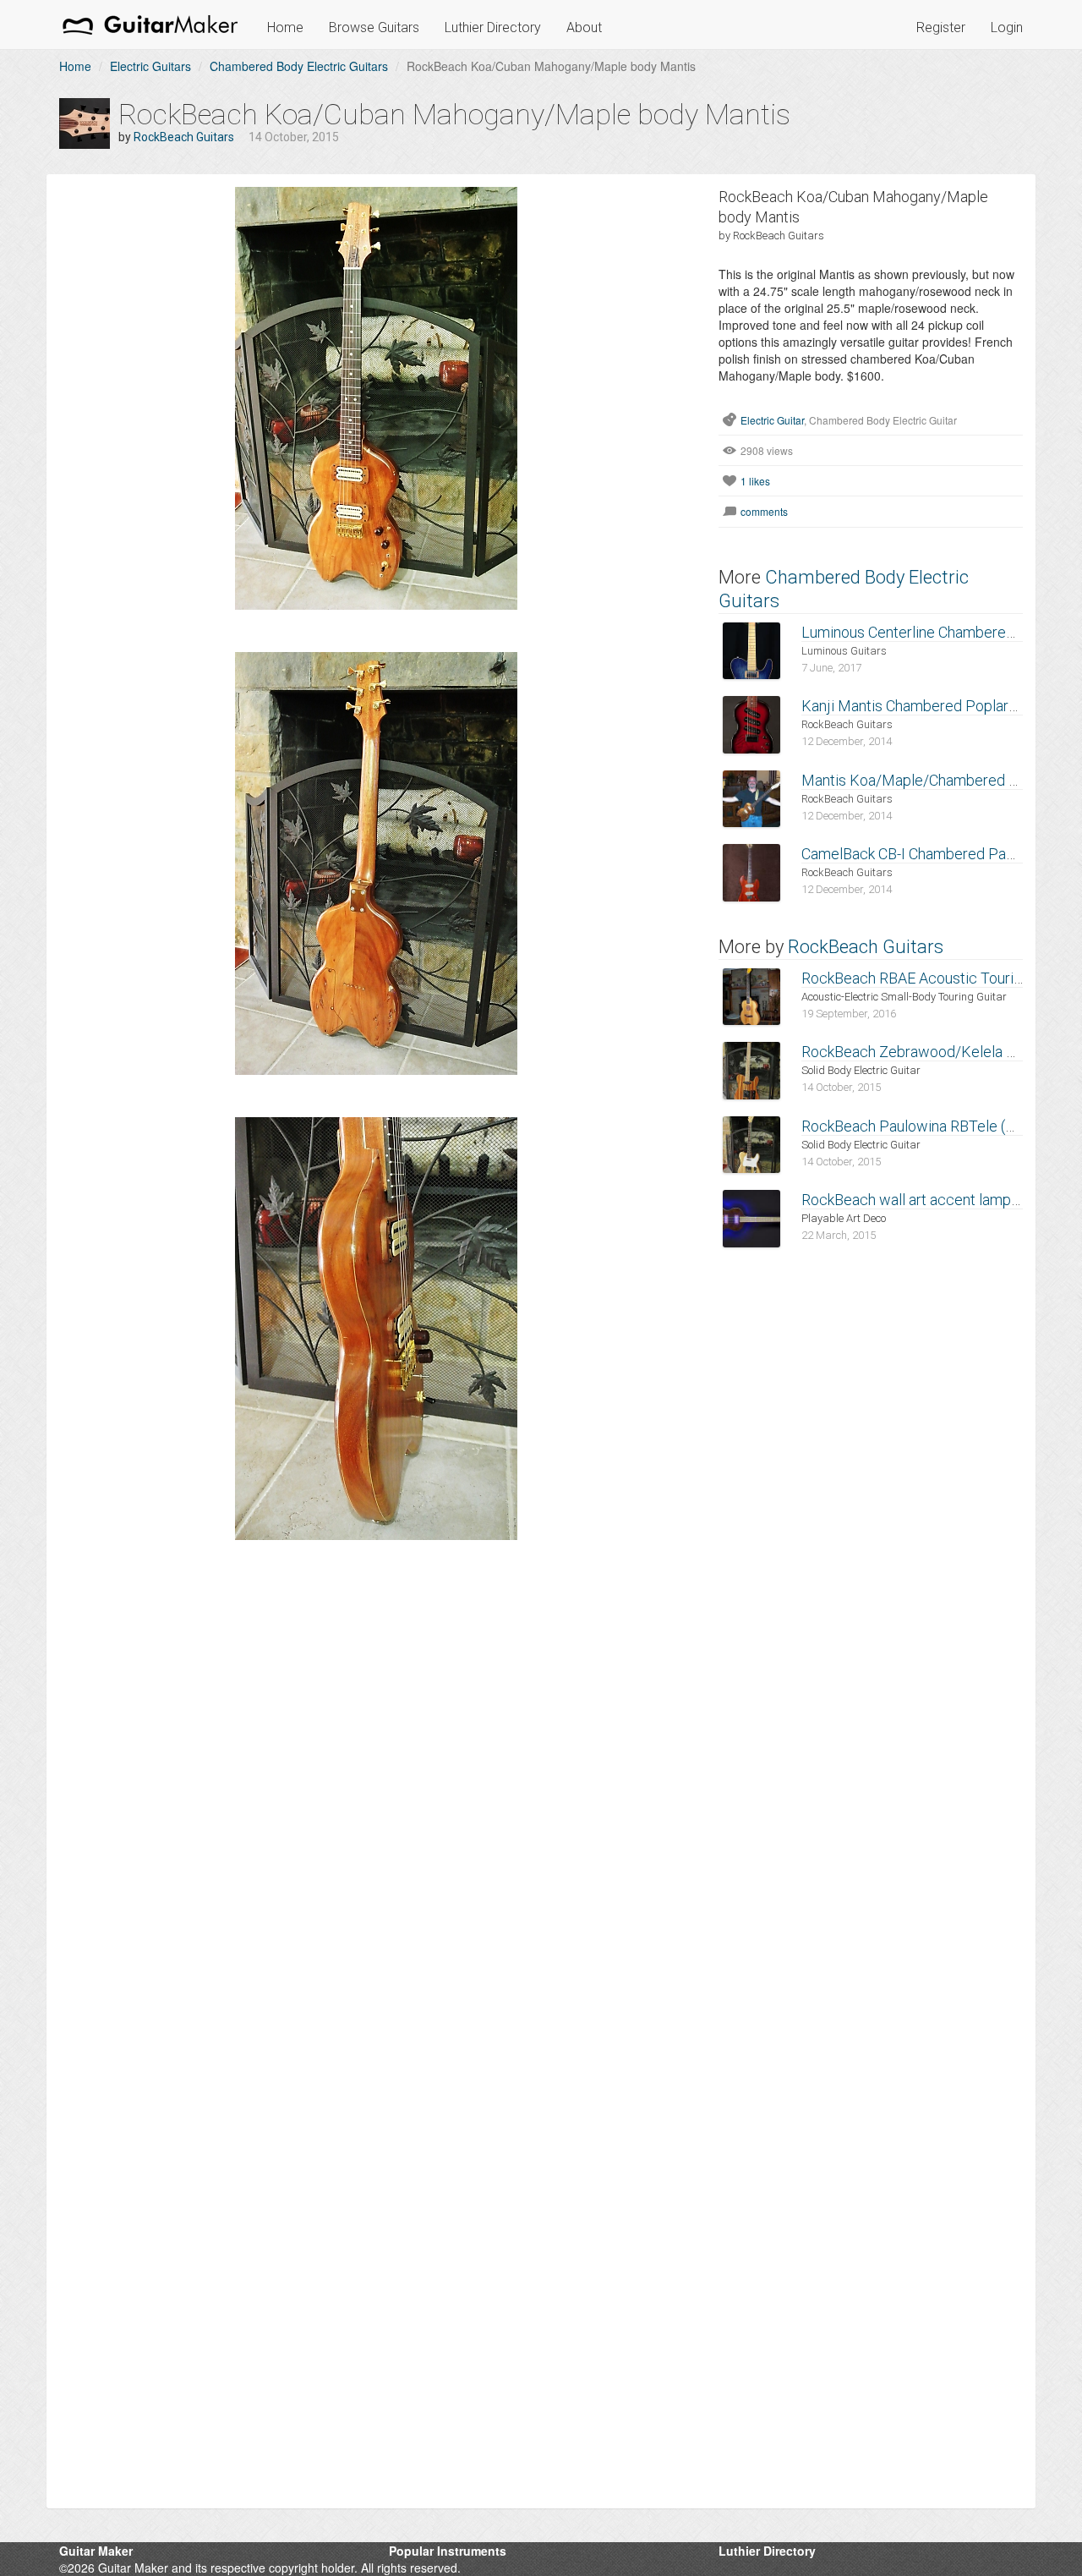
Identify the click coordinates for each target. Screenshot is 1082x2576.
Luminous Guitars (844, 651)
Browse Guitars (374, 27)
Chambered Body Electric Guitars (299, 66)
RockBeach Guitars (184, 137)
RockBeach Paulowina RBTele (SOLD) (925, 1126)
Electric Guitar (772, 420)
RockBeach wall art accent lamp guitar (926, 1200)
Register (941, 27)
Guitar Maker (96, 2551)
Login (1007, 27)
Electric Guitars (150, 66)
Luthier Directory (493, 27)
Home (285, 27)
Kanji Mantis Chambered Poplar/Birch (925, 706)
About (584, 27)
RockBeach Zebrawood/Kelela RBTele (927, 1052)
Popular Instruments (448, 2551)
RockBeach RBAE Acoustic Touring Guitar (937, 978)
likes (755, 481)
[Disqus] (376, 1811)
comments (764, 511)
